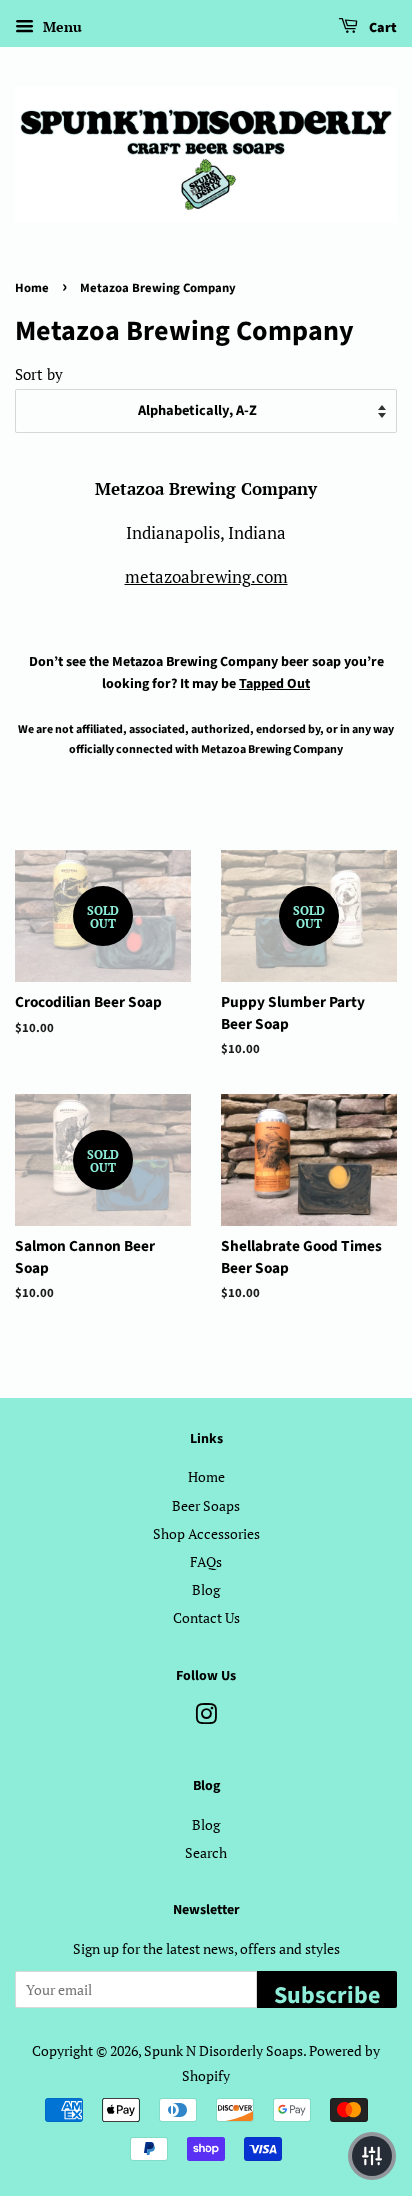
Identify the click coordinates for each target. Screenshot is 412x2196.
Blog (206, 1589)
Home (32, 288)
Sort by (39, 374)
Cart (381, 28)
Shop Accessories (206, 1533)
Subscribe (327, 1993)
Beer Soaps (206, 1505)
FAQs (206, 1561)
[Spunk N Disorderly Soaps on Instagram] (206, 1717)
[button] (372, 2156)
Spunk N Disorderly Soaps (223, 2050)
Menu (60, 26)
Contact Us (206, 1617)
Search (206, 1852)
